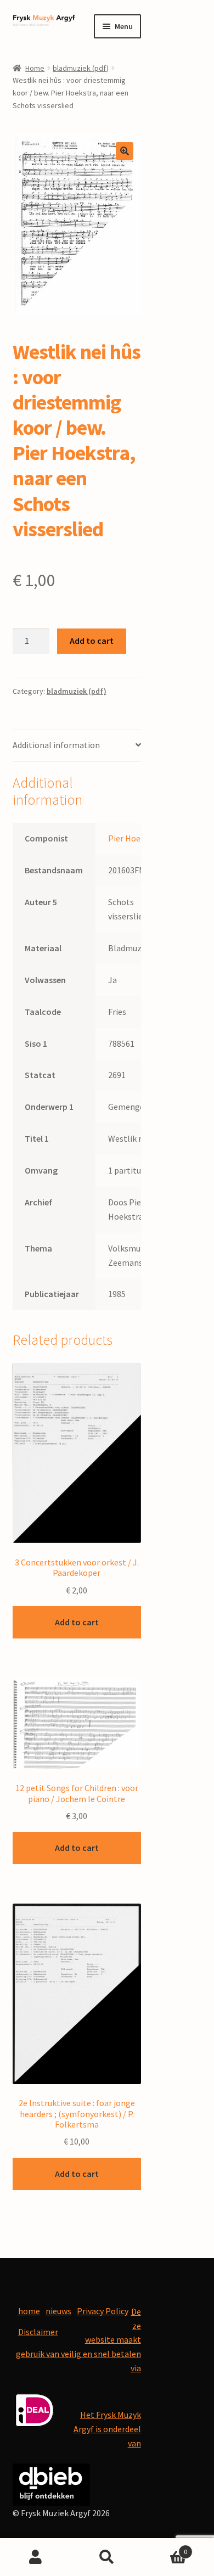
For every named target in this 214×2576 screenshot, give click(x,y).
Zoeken (107, 2557)
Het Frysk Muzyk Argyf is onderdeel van (107, 2429)
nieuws (58, 2311)
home (29, 2311)
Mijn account (36, 2557)
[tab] (77, 746)
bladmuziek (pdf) (81, 68)
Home (35, 68)
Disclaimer (38, 2332)
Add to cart (92, 641)
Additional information (56, 745)
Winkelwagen (165, 2548)
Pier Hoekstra (134, 838)
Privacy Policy (103, 2311)
